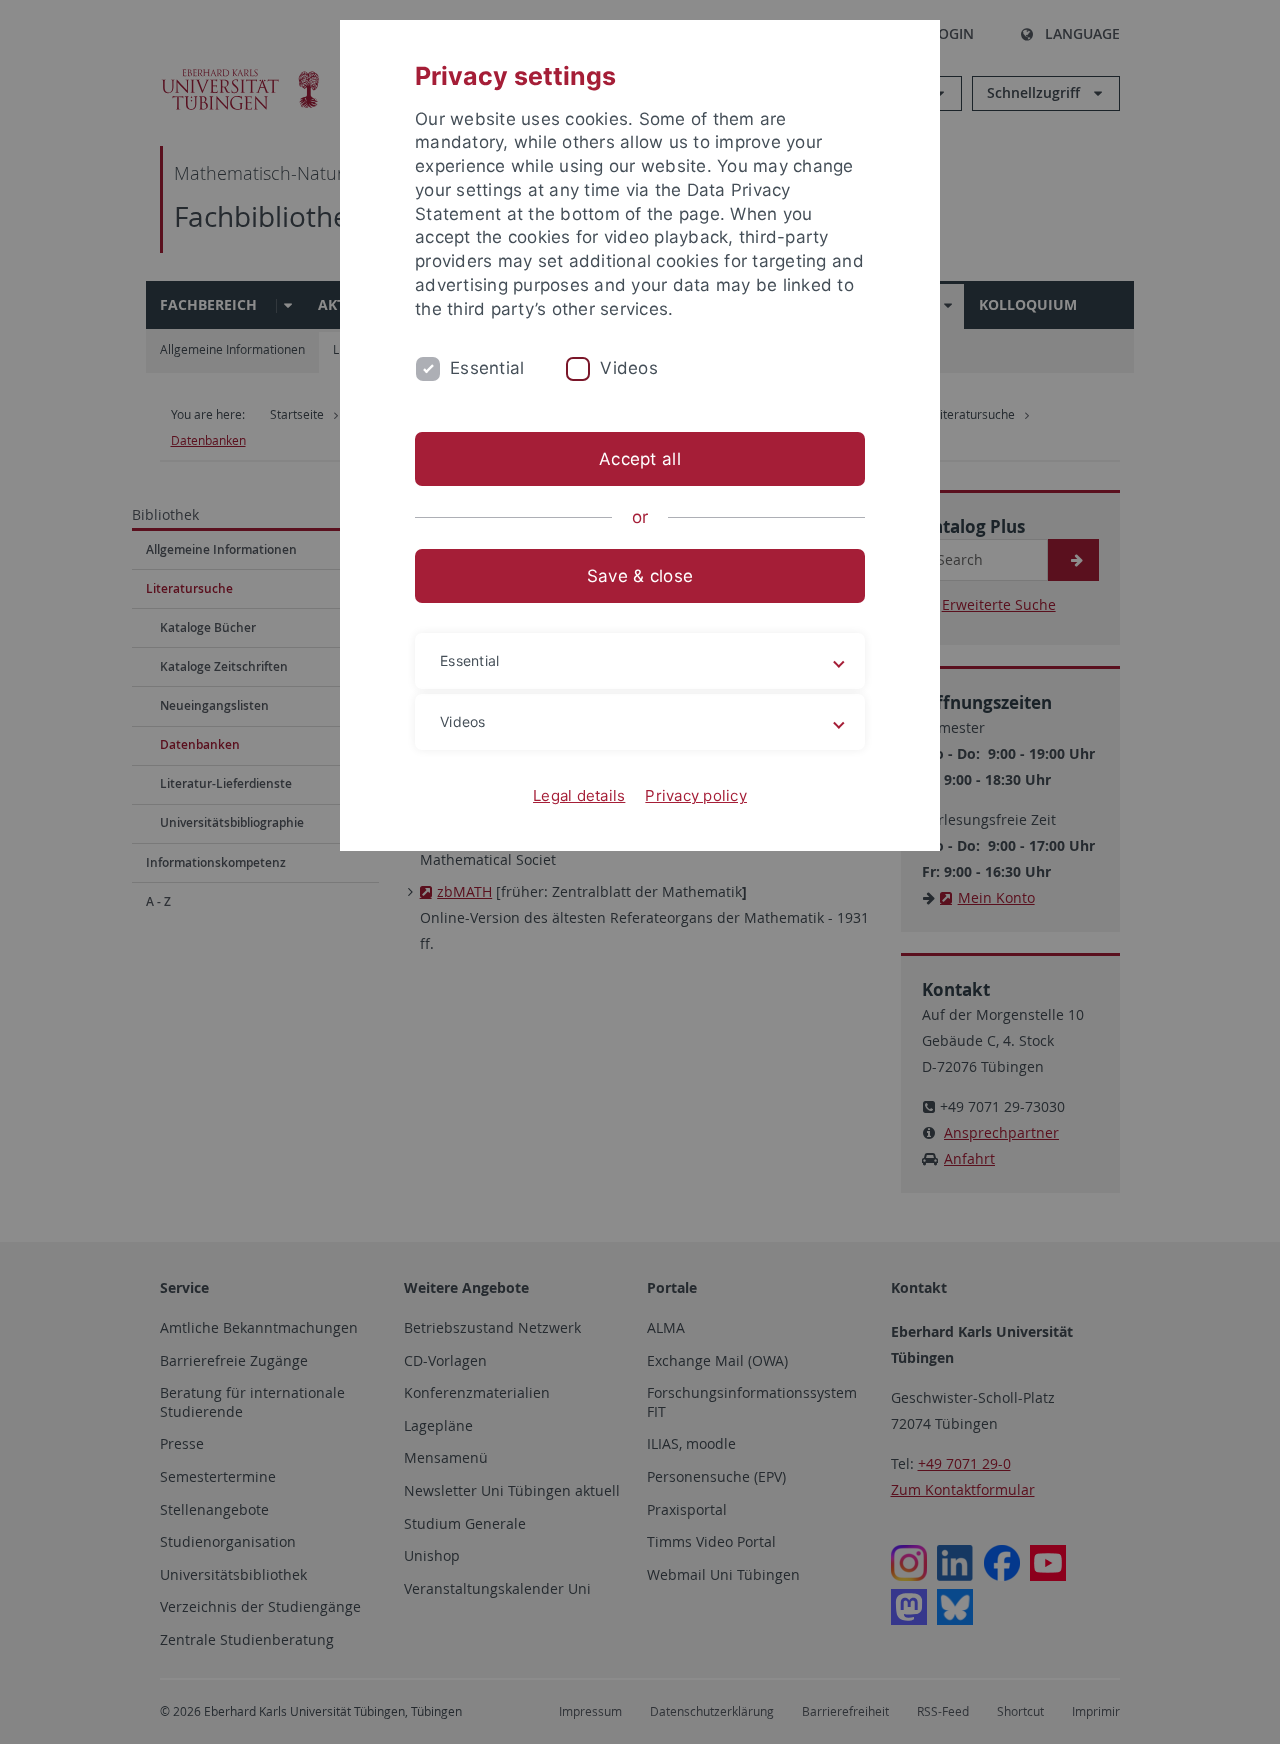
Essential (487, 368)
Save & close (640, 576)
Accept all (640, 459)
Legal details (579, 795)
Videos (629, 368)
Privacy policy (696, 795)
